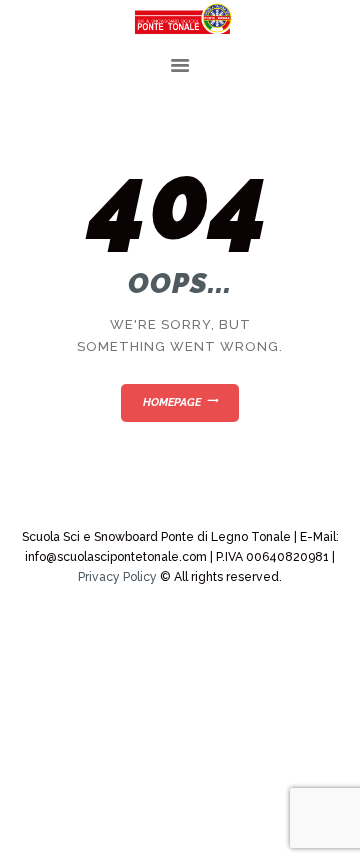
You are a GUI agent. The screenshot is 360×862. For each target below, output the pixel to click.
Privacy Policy (117, 577)
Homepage (172, 402)
